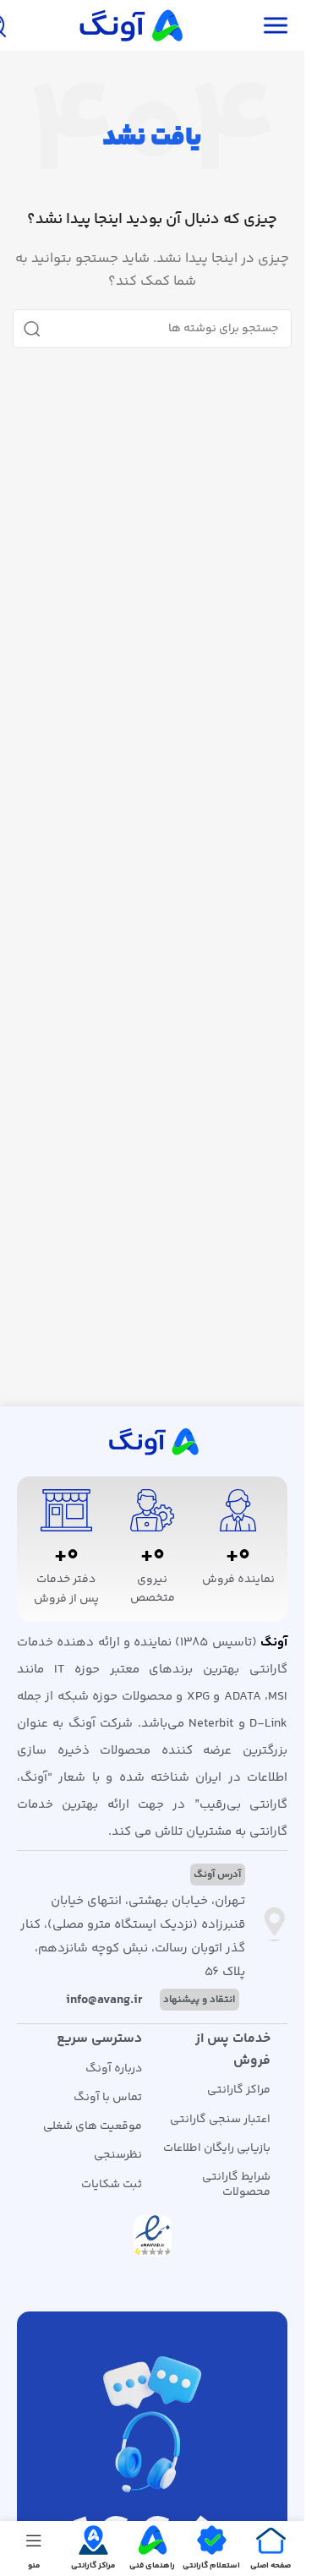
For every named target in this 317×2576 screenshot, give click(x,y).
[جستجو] (32, 329)
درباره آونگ (114, 2069)
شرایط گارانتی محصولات (236, 2185)
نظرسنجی (118, 2155)
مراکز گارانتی (239, 2090)
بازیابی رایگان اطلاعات (217, 2148)
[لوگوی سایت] (129, 25)
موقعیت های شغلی (93, 2126)
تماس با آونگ (108, 2098)
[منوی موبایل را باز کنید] (276, 25)
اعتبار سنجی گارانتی (220, 2120)
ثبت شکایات (112, 2185)
